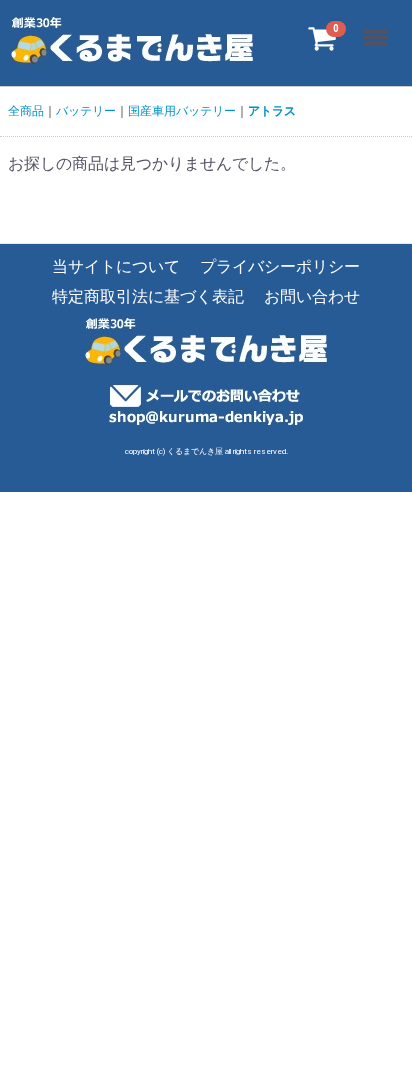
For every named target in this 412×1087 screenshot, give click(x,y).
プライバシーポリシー (280, 266)
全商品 (26, 111)
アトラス (272, 111)
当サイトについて (116, 266)
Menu (377, 26)
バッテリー (86, 111)
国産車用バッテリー (182, 111)
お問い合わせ (312, 297)
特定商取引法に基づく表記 (148, 297)
